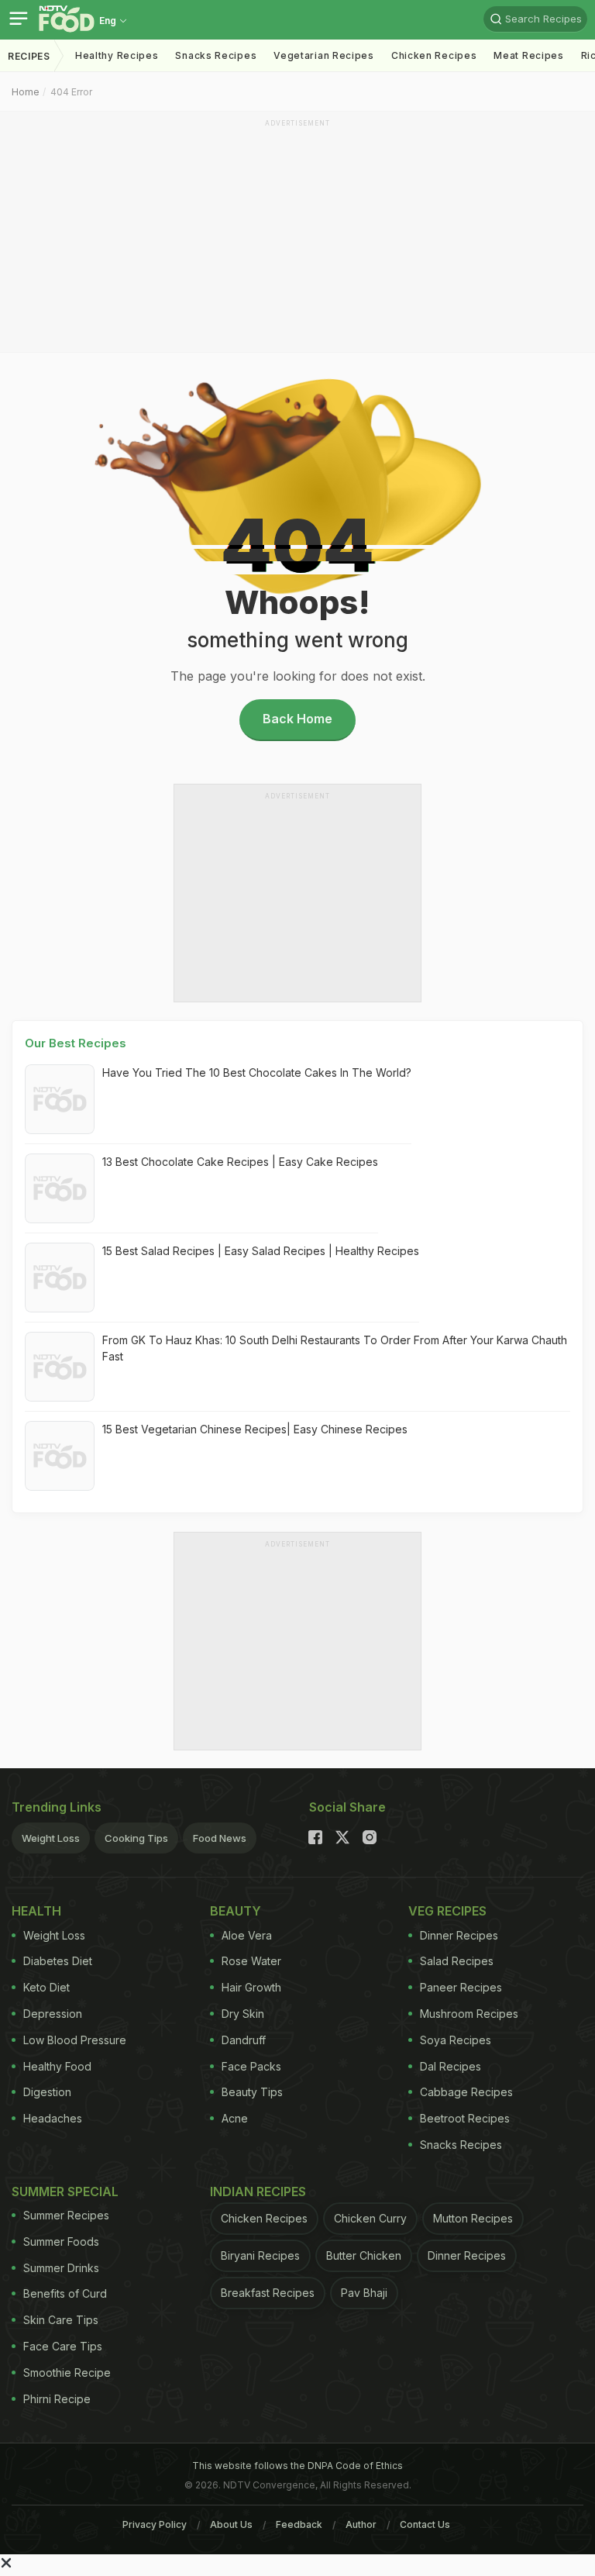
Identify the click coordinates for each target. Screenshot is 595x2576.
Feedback (299, 2524)
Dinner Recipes (459, 1935)
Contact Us (425, 2524)
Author (361, 2524)
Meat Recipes (528, 55)
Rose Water (251, 1961)
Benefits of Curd (65, 2293)
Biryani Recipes (260, 2255)
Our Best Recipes (76, 1043)
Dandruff (244, 2040)
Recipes (29, 56)
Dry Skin (243, 2014)
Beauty (236, 1911)
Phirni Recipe (57, 2399)
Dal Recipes (451, 2066)
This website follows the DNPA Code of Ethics (297, 2466)
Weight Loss (51, 1838)
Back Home (297, 719)
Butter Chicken (364, 2255)
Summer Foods (61, 2241)
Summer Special (65, 2191)
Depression (53, 2014)
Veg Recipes (447, 1911)
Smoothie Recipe (67, 2373)
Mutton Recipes (473, 2218)
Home (26, 92)
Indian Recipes (258, 2191)
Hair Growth (251, 1987)
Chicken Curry (370, 2218)
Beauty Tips (252, 2092)
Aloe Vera (247, 1935)
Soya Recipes (456, 2040)
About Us (231, 2524)
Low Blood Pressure (75, 2040)
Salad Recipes (457, 1961)
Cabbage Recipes (466, 2092)
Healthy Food (57, 2066)
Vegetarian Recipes (324, 55)
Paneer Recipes (461, 1987)
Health (36, 1911)
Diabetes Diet (58, 1961)
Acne (235, 2118)
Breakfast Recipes (268, 2293)
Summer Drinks (61, 2268)
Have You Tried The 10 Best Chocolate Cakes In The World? (257, 1072)
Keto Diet (46, 1987)
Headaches (53, 2118)
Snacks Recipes (216, 55)
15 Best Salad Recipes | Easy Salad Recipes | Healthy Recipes (261, 1251)
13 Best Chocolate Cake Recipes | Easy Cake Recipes (240, 1162)
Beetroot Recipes (465, 2118)
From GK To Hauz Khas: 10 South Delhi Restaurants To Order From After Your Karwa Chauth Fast (335, 1348)
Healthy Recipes (117, 55)
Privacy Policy (155, 2524)
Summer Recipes (66, 2215)
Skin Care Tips (61, 2320)
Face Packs (251, 2066)
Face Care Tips (63, 2346)
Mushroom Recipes (469, 2014)
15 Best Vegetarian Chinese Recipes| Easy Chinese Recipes (255, 1429)
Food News (220, 1838)
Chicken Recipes (434, 55)
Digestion (47, 2092)
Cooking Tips (136, 1838)
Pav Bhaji (364, 2293)
